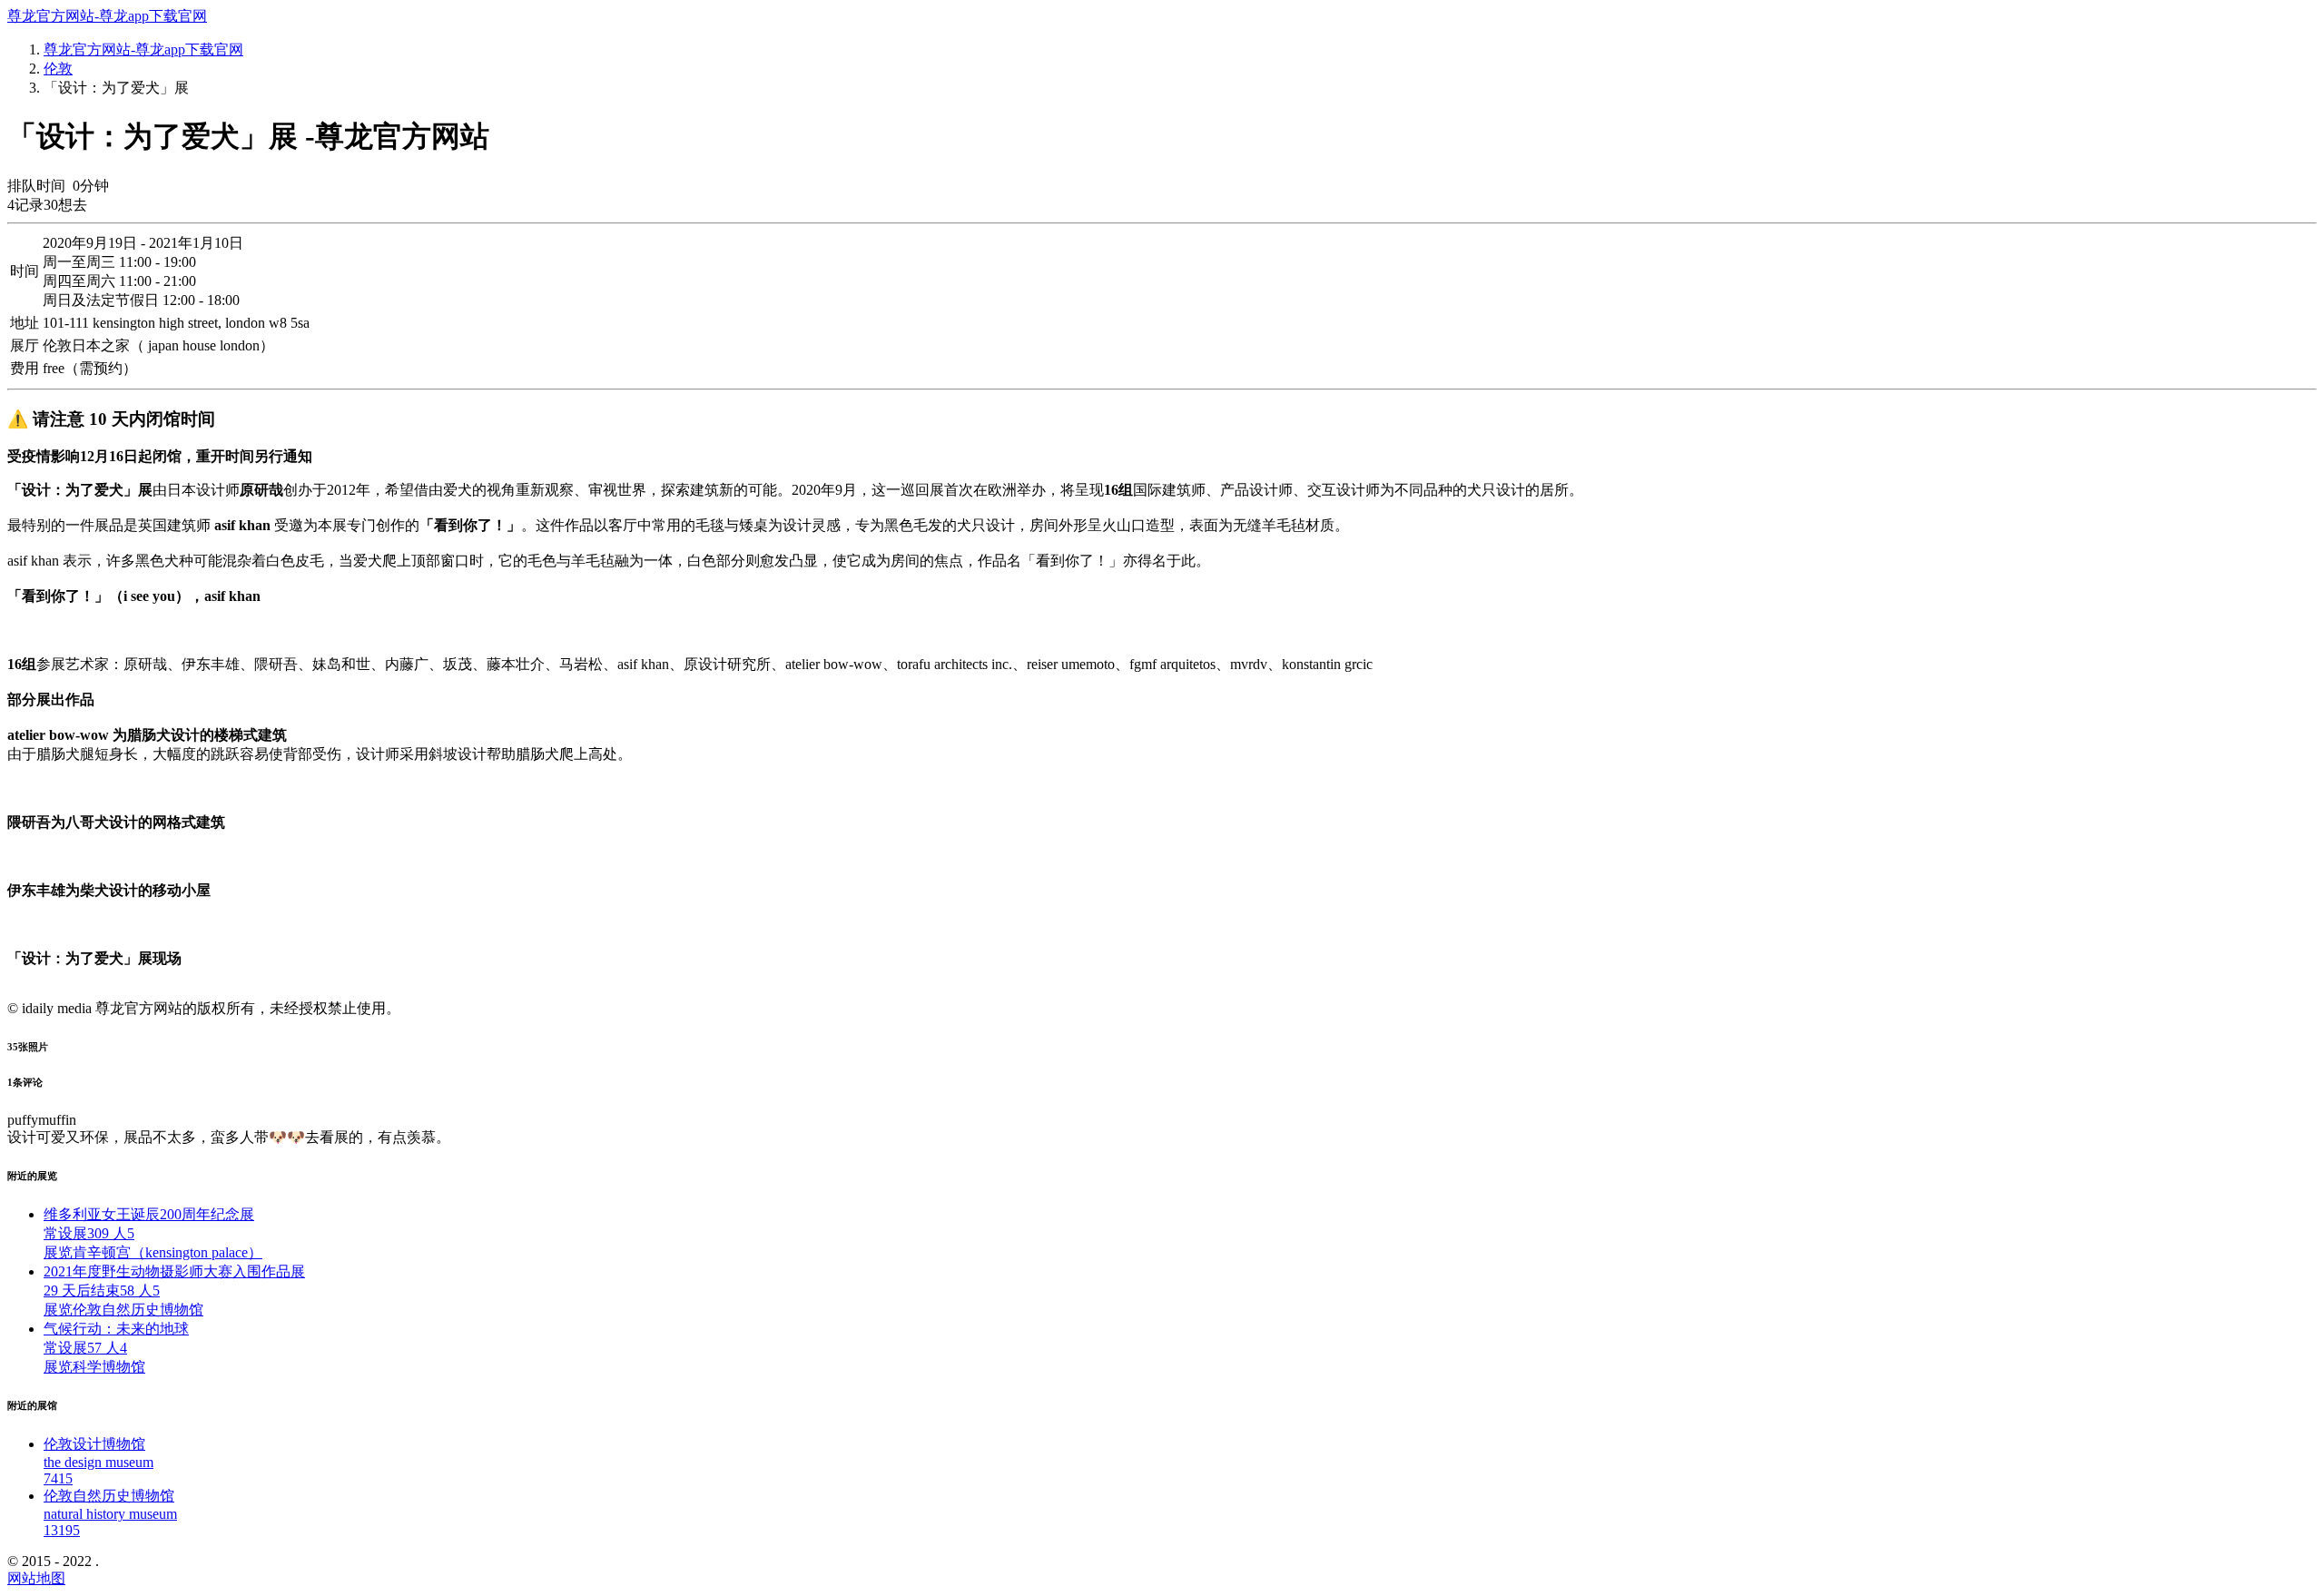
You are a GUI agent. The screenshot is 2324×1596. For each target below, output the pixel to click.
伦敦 (58, 69)
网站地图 (36, 1578)
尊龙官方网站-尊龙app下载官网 (107, 16)
